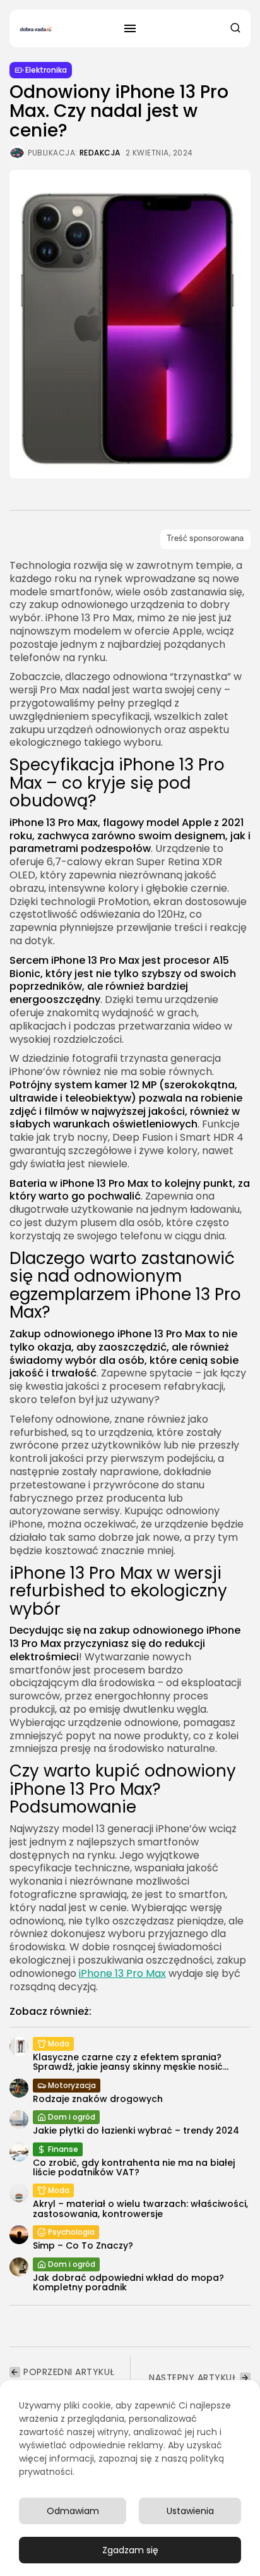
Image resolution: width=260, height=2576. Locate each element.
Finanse (63, 2149)
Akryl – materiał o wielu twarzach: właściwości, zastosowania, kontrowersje (140, 2208)
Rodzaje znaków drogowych (98, 2099)
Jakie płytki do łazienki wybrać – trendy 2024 (136, 2130)
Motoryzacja (72, 2085)
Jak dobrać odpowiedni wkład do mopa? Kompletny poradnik (128, 2282)
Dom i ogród (72, 2117)
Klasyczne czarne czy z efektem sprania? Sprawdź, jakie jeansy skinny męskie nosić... (131, 2062)
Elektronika (46, 70)
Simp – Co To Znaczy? (83, 2245)
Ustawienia (190, 2511)
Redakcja (100, 153)
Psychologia (71, 2232)
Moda (59, 2044)
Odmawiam (73, 2511)
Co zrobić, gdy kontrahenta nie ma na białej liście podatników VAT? (134, 2167)
